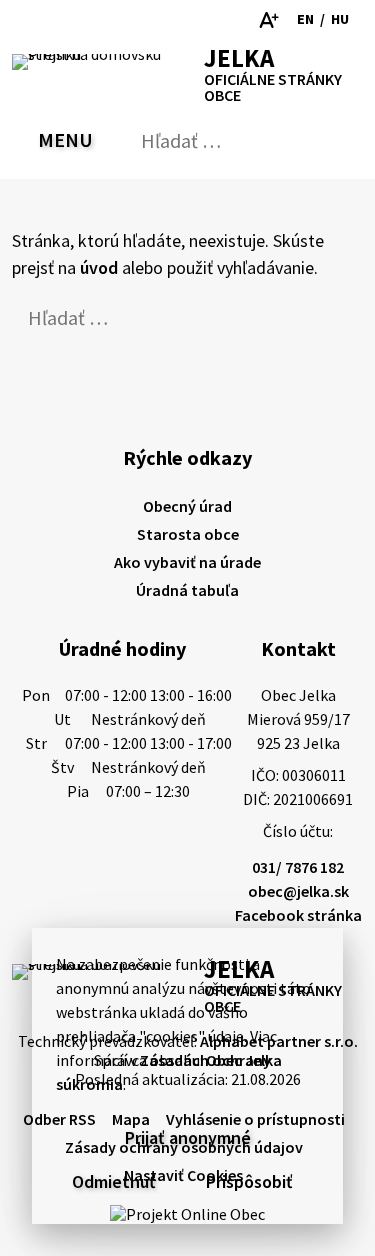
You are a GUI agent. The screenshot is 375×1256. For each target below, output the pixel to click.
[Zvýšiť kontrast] (211, 20)
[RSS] (26, 20)
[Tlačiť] (93, 20)
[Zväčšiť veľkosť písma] (268, 20)
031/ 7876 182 (298, 867)
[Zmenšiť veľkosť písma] (239, 20)
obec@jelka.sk (298, 891)
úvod (99, 267)
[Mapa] (59, 20)
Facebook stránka (298, 915)
